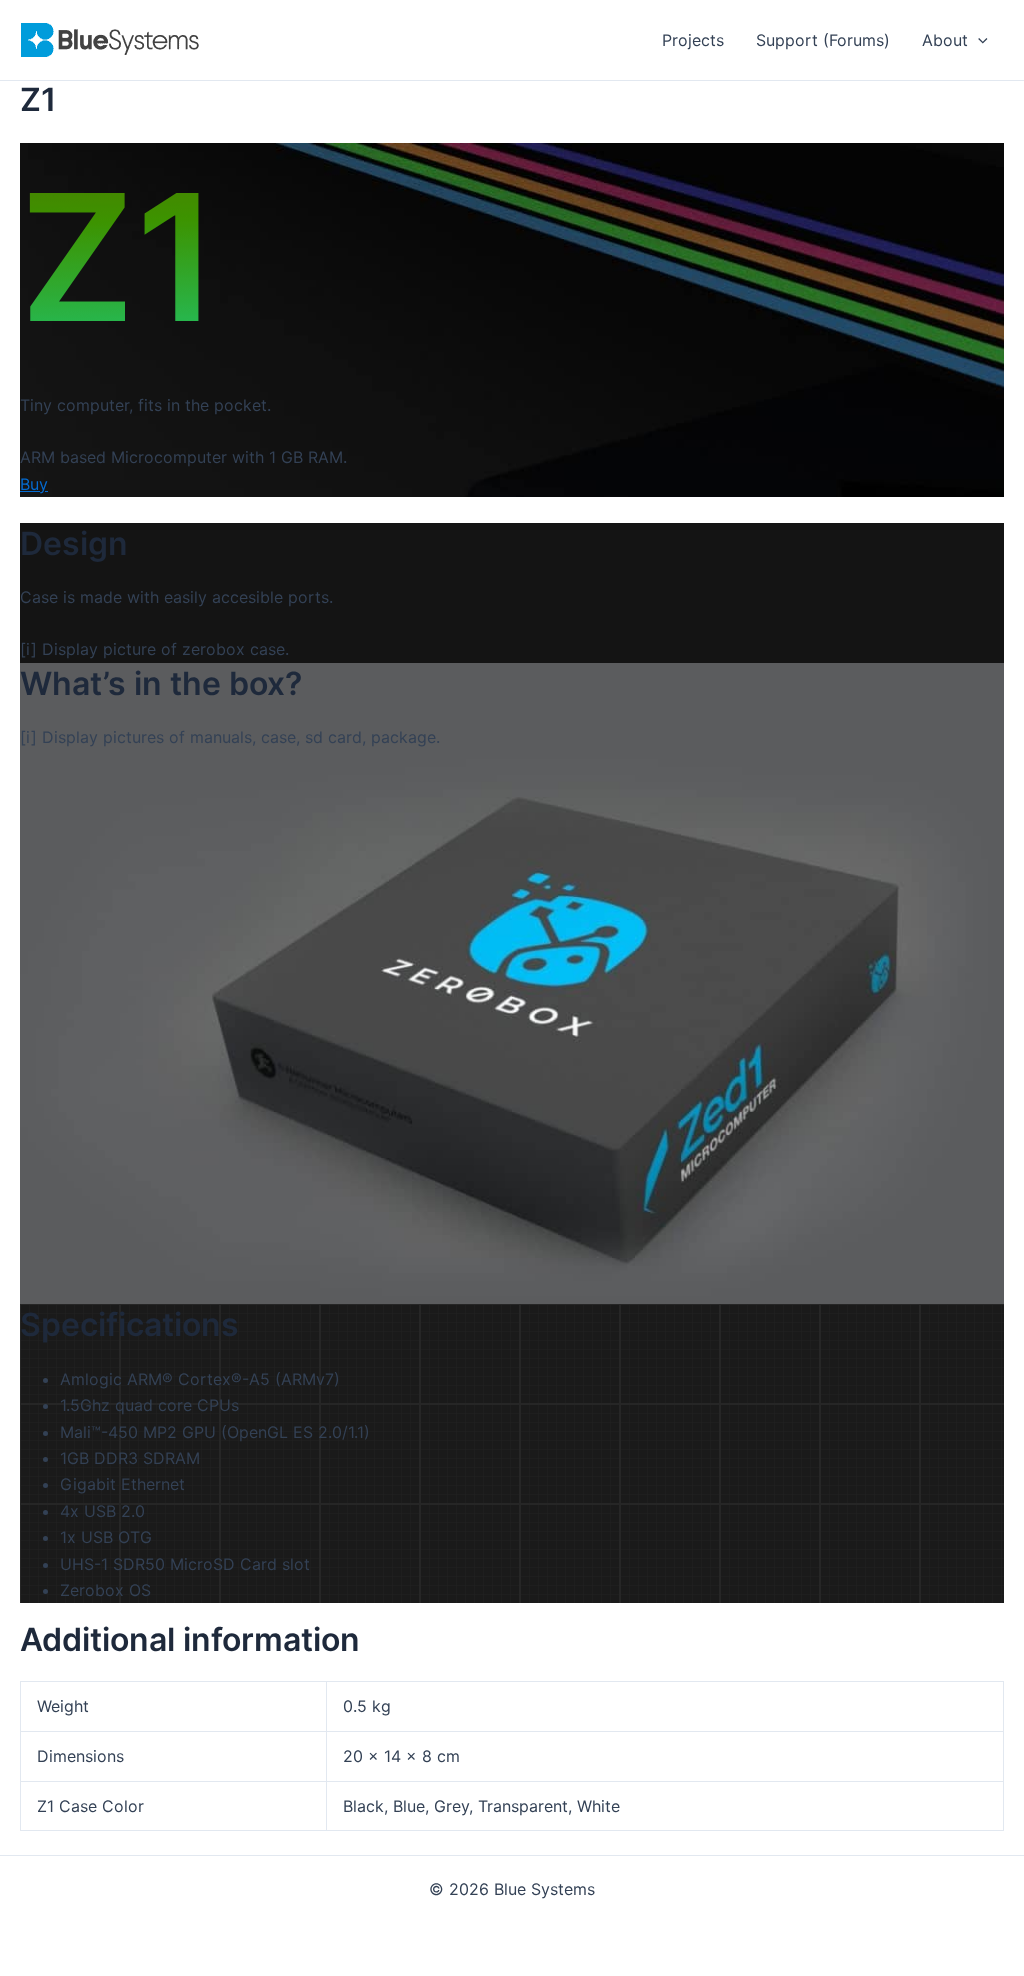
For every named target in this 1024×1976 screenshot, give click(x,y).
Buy (34, 484)
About (945, 40)
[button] (978, 40)
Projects (693, 40)
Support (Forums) (823, 40)
